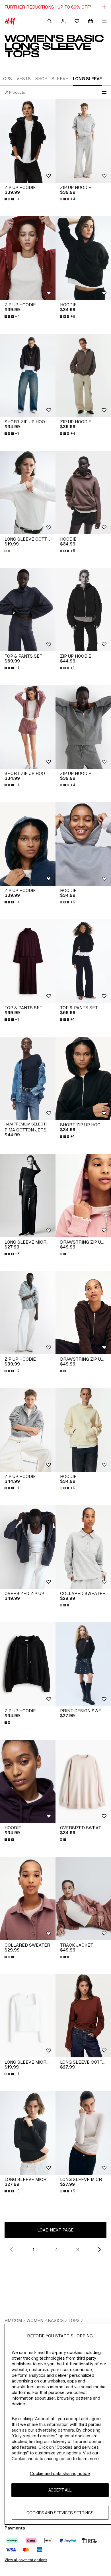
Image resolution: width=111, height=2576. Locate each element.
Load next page (55, 2230)
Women (35, 2320)
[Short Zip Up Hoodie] (28, 375)
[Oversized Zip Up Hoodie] (28, 1547)
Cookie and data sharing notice (60, 2473)
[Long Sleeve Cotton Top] (28, 493)
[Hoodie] (83, 258)
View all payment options (26, 2560)
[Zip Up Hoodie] (28, 141)
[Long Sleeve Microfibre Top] (28, 1196)
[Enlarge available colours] (8, 551)
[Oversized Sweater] (83, 1782)
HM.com (13, 2320)
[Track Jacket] (83, 1899)
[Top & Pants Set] (28, 610)
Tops (74, 2320)
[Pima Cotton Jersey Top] (28, 1078)
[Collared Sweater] (83, 1547)
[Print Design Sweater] (83, 1664)
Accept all (60, 2490)
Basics (56, 2320)
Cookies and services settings (60, 2513)
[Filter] (103, 92)
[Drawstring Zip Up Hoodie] (83, 1196)
